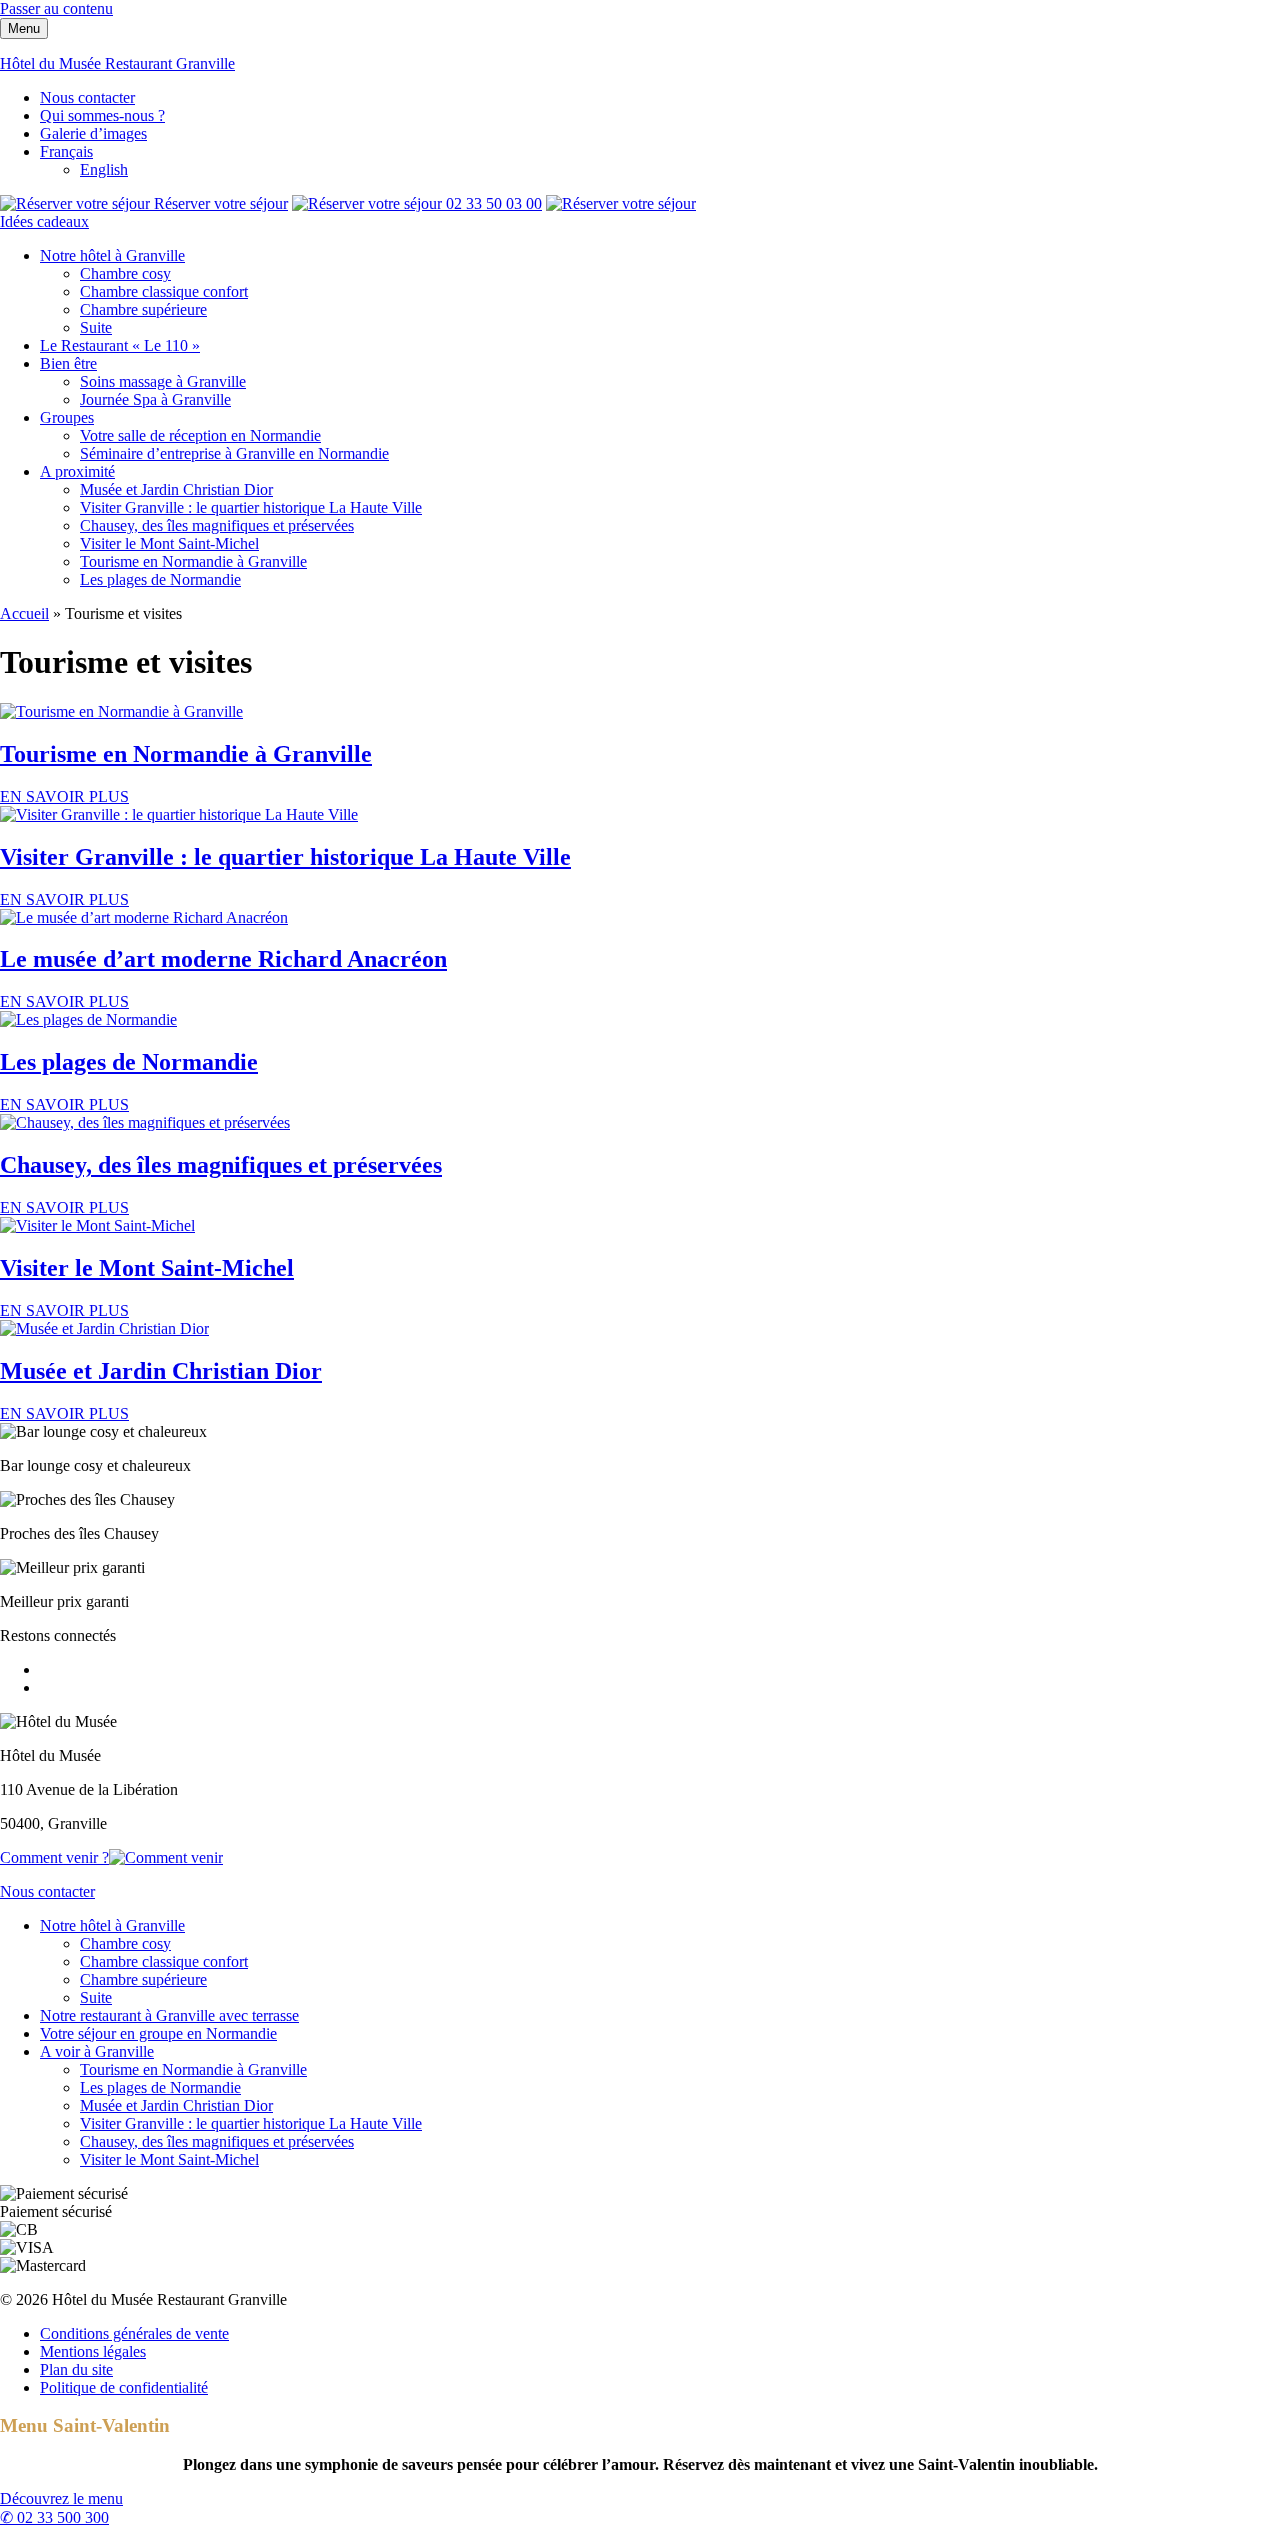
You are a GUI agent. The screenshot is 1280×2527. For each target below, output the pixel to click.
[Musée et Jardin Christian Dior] (104, 1328)
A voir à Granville (97, 2051)
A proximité (77, 471)
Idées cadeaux (44, 221)
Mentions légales (93, 2351)
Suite (96, 327)
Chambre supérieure (143, 309)
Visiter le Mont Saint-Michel (169, 543)
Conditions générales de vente (134, 2333)
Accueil (24, 613)
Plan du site (76, 2369)
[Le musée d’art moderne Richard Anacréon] (144, 917)
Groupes (67, 417)
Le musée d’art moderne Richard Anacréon (223, 959)
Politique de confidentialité (124, 2387)
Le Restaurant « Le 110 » (120, 345)
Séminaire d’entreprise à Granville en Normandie (234, 453)
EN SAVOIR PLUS (64, 796)
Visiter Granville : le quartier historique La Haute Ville (251, 507)
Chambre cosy (125, 273)
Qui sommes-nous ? (102, 115)
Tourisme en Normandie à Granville (193, 561)
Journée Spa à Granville (155, 399)
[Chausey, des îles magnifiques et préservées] (145, 1122)
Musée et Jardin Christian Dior (176, 489)
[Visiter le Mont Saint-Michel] (97, 1225)
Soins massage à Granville (163, 381)
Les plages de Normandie (160, 579)
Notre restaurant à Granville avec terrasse (169, 2015)
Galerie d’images (93, 133)
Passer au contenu (56, 8)
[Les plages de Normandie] (88, 1019)
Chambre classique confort (164, 291)
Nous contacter (87, 97)
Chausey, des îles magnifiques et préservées (217, 525)
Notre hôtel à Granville (112, 255)
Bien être (68, 363)
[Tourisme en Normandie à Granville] (121, 711)
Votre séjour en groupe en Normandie (158, 2033)
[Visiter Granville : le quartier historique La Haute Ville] (179, 814)
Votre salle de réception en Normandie (200, 435)
